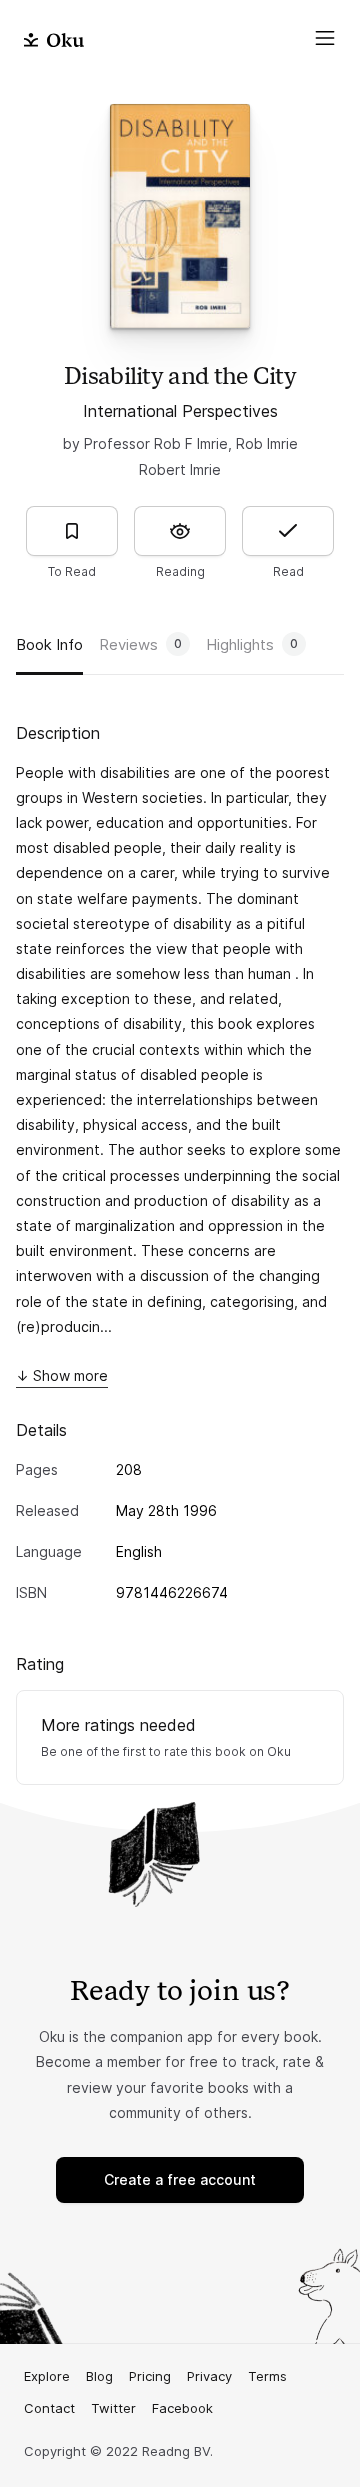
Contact (49, 2408)
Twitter (113, 2408)
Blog (99, 2376)
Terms (267, 2376)
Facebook (182, 2408)
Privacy (209, 2376)
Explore (47, 2376)
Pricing (150, 2376)
